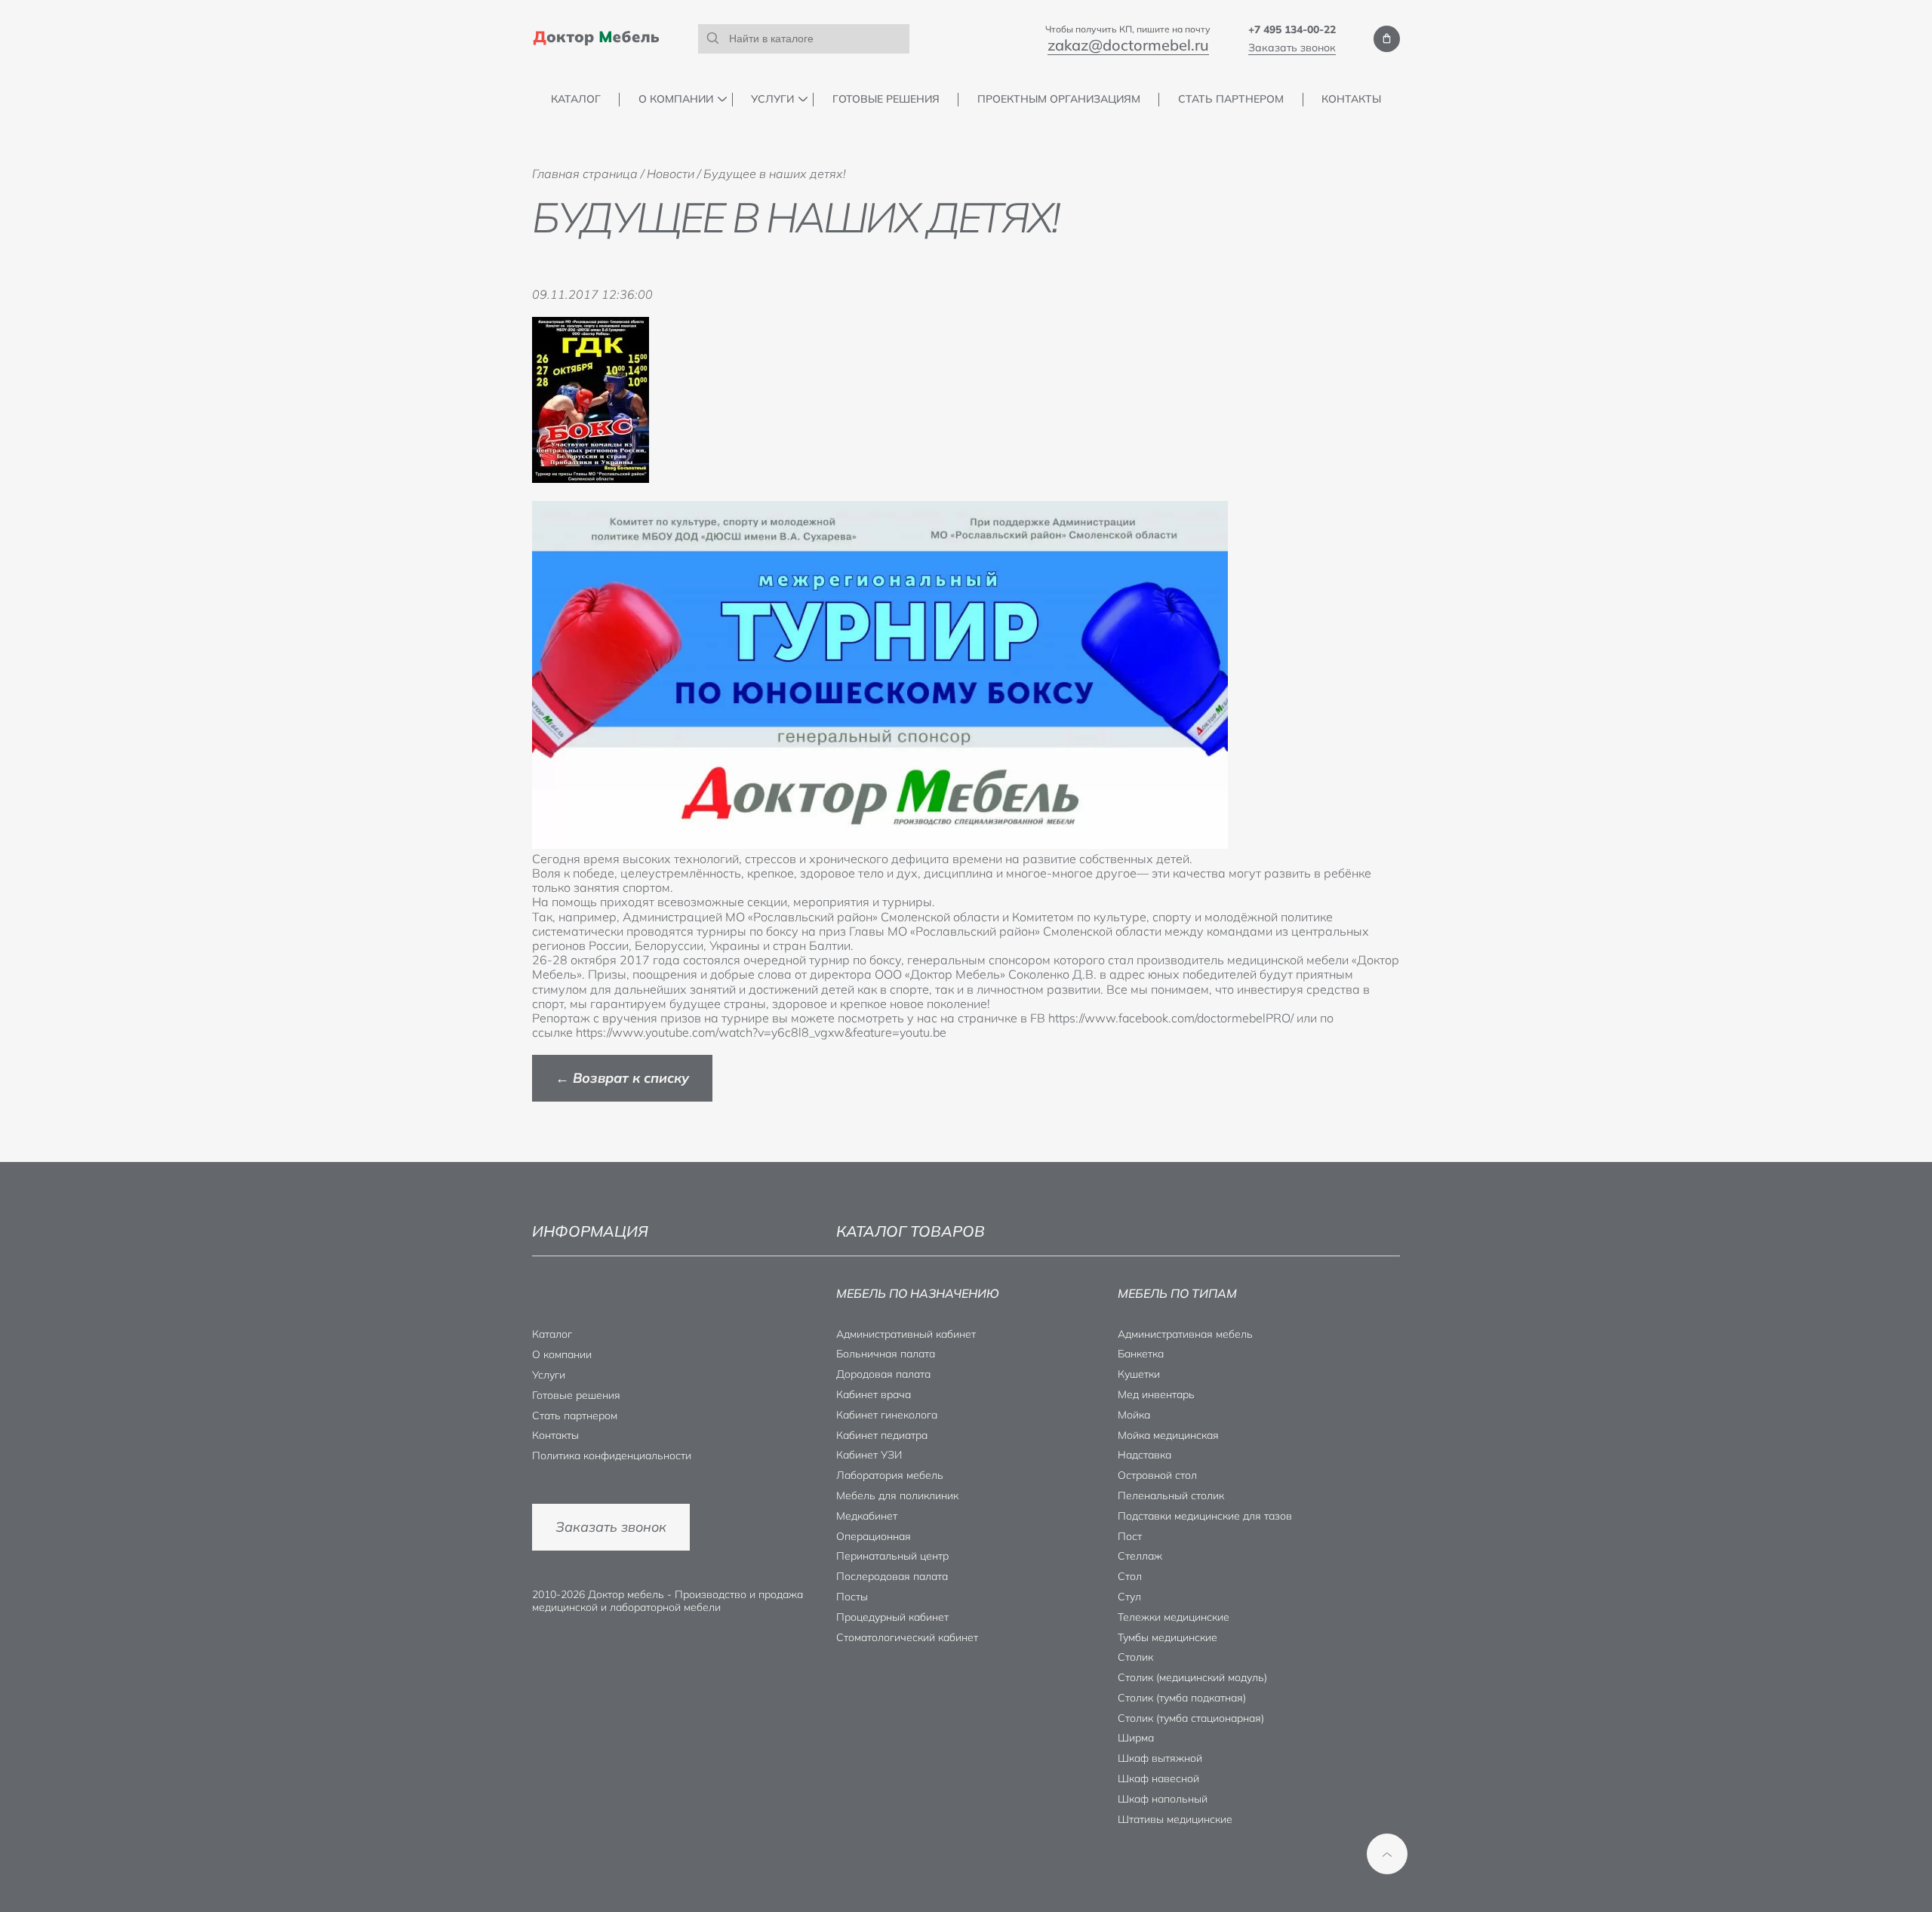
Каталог (576, 99)
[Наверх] (1387, 1854)
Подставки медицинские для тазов (1205, 1516)
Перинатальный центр (892, 1556)
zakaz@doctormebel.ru (1128, 45)
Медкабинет (867, 1516)
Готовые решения (886, 99)
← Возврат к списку (622, 1078)
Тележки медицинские (1174, 1617)
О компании (676, 99)
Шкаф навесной (1158, 1778)
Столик (1135, 1657)
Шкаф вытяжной (1160, 1758)
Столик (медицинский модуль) (1192, 1677)
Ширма (1136, 1738)
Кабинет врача (874, 1394)
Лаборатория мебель (890, 1475)
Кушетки (1139, 1374)
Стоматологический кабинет (907, 1637)
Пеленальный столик (1171, 1495)
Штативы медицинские (1175, 1819)
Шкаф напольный (1163, 1799)
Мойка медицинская (1168, 1435)
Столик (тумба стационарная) (1191, 1718)
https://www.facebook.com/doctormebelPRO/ (1171, 1018)
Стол (1130, 1576)
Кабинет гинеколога (887, 1415)
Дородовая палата (883, 1374)
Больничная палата (886, 1354)
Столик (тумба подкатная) (1182, 1698)
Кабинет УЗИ (869, 1455)
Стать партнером (1231, 99)
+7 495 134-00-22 (1292, 29)
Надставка (1144, 1455)
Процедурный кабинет (892, 1617)
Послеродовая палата (892, 1576)
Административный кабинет (906, 1334)
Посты (852, 1597)
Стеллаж (1140, 1556)
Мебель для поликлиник (897, 1495)
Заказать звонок (1292, 48)
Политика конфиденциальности (612, 1456)
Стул (1129, 1597)
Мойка (1134, 1415)
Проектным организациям (1059, 99)
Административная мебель (1185, 1334)
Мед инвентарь (1156, 1394)
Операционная (874, 1536)
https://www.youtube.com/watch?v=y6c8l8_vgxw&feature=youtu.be (761, 1032)
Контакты (1351, 99)
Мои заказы (1387, 39)
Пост (1130, 1536)
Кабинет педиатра (882, 1435)
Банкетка (1141, 1354)
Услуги (772, 99)
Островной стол (1157, 1475)
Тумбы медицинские (1168, 1637)
